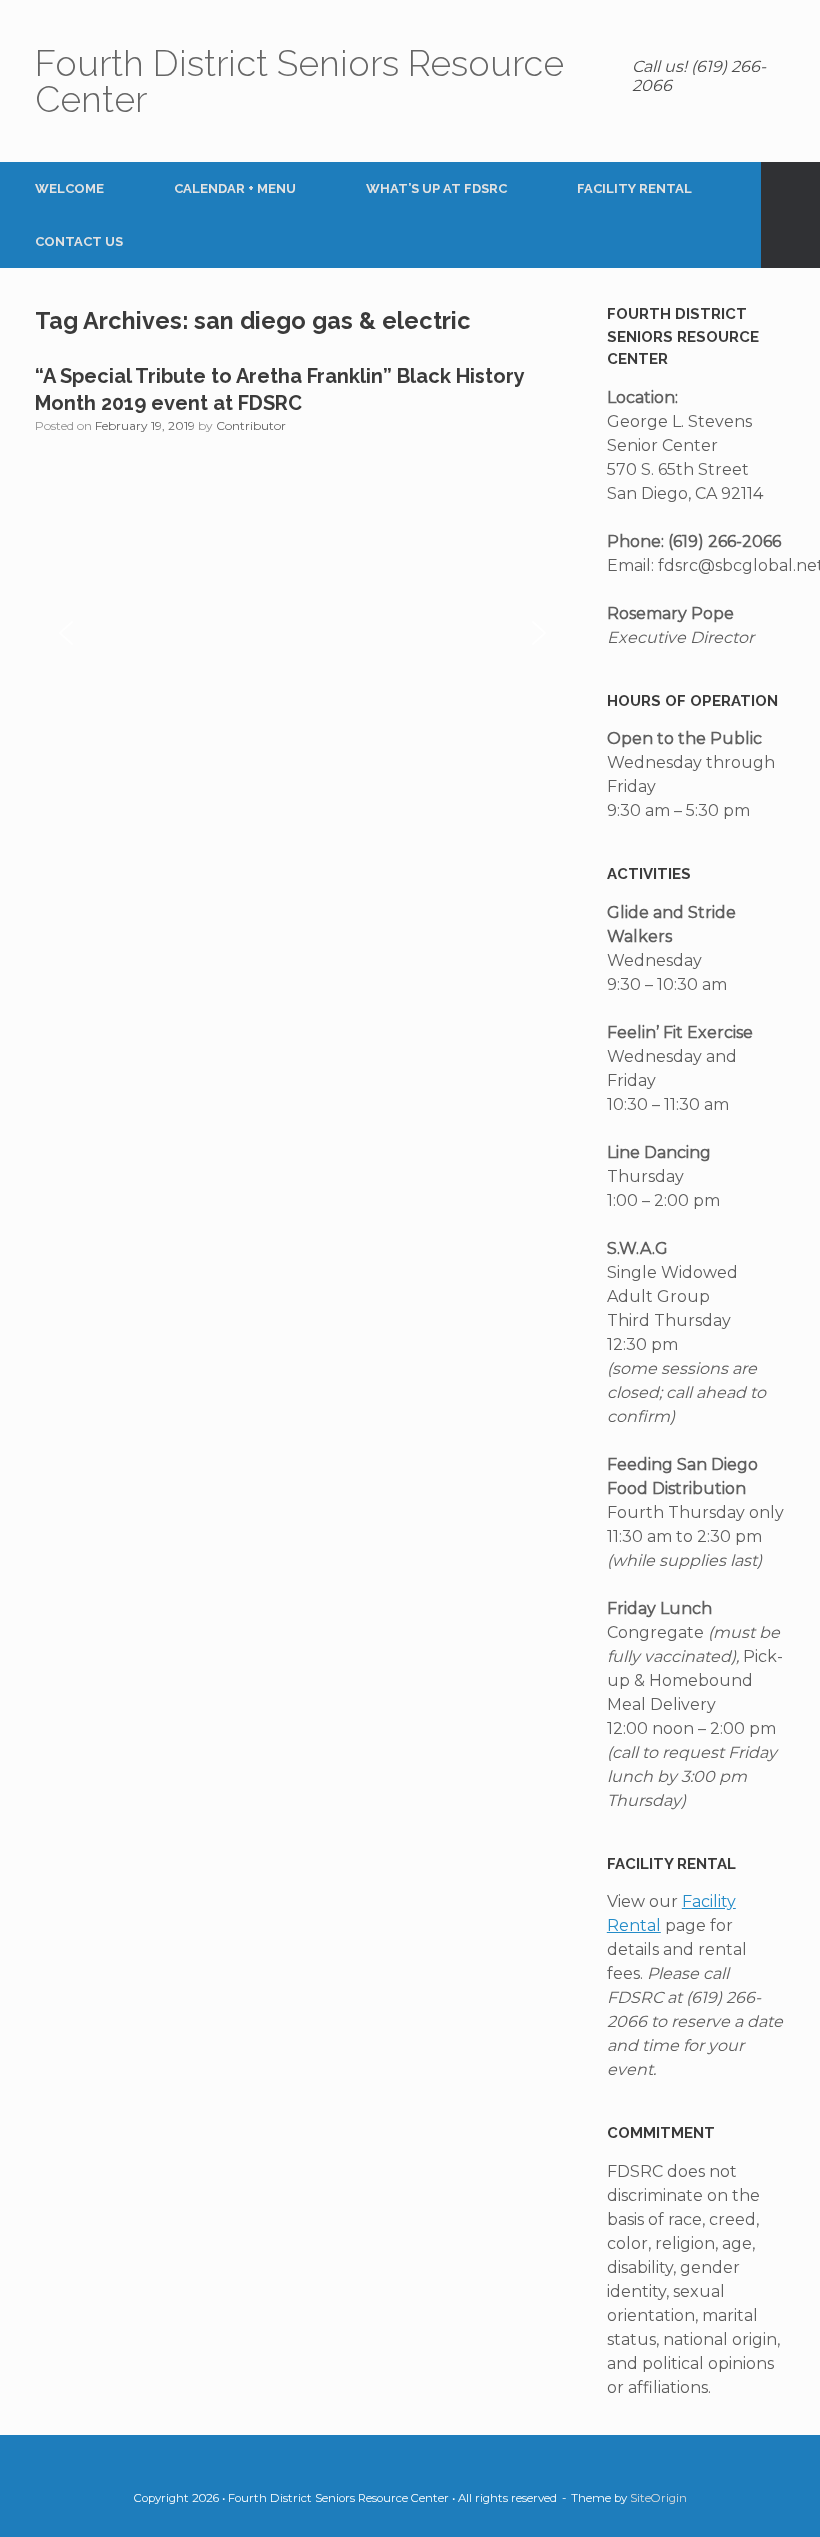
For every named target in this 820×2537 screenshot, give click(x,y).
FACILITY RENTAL (634, 188)
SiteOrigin (658, 2498)
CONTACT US (79, 241)
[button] (790, 215)
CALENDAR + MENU (235, 188)
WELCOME (69, 188)
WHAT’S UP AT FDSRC (436, 188)
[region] (302, 633)
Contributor (251, 425)
